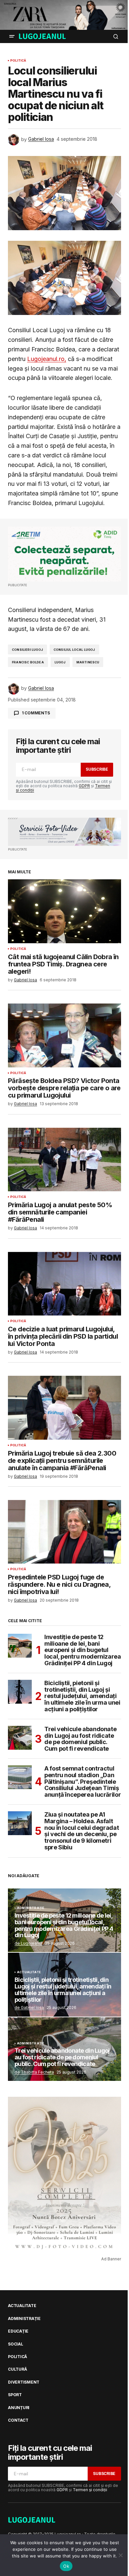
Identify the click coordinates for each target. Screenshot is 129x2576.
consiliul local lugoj (74, 650)
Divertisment (24, 2382)
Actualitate (29, 1972)
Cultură (17, 2369)
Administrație (31, 1908)
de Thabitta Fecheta (34, 2072)
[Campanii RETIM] (64, 554)
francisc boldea (28, 662)
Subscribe (97, 769)
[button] (12, 36)
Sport (15, 2395)
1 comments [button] (36, 713)
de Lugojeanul (28, 1943)
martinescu (88, 662)
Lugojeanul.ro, (47, 359)
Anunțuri (19, 2408)
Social (16, 2344)
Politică (18, 61)
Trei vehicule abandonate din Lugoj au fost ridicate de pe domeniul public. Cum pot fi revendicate (80, 1739)
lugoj (60, 662)
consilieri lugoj (27, 650)
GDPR (84, 786)
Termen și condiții (90, 2490)
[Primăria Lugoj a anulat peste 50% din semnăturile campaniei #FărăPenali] (64, 1159)
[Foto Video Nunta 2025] (64, 832)
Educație (18, 2331)
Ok (66, 2566)
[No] (121, 2555)
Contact (18, 2420)
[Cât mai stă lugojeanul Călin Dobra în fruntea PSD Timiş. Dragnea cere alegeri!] (64, 911)
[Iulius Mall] (64, 15)
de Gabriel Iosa (29, 2008)
